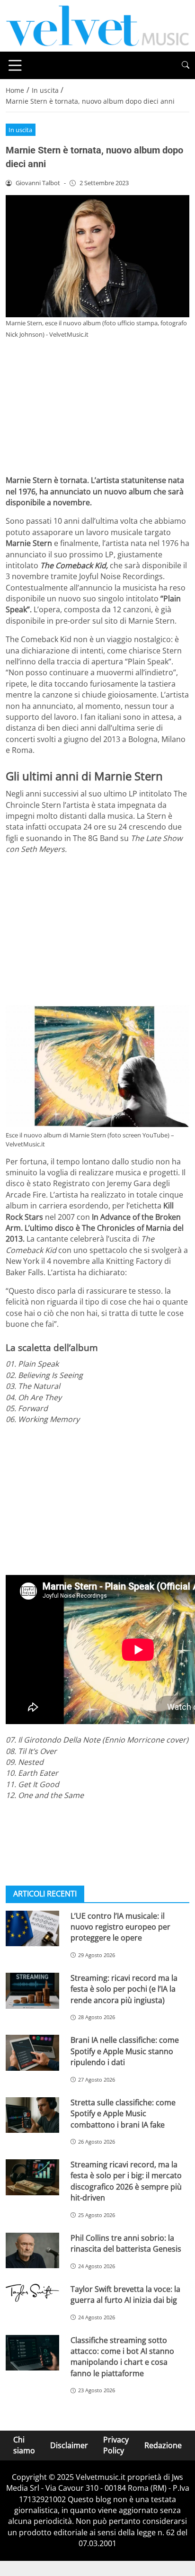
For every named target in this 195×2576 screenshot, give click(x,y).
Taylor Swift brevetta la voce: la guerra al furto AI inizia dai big (125, 2294)
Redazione (163, 2445)
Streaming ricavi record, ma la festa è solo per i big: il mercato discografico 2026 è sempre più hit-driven (126, 2181)
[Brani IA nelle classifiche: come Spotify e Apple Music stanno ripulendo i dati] (32, 2053)
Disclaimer (69, 2445)
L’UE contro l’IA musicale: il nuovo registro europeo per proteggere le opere (120, 1927)
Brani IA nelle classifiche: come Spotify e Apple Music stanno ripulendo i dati (125, 2051)
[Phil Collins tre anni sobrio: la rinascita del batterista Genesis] (32, 2251)
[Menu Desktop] (15, 65)
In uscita (20, 130)
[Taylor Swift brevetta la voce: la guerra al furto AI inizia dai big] (32, 2293)
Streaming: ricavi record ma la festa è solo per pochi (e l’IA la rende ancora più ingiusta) (124, 1989)
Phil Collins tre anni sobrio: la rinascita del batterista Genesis (126, 2243)
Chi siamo (24, 2445)
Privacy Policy (116, 2445)
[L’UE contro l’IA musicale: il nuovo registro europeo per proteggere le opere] (32, 1929)
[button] (186, 65)
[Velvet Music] (97, 25)
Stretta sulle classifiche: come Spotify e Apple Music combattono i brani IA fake (123, 2114)
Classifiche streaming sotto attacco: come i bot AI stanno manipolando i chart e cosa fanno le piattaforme (122, 2357)
